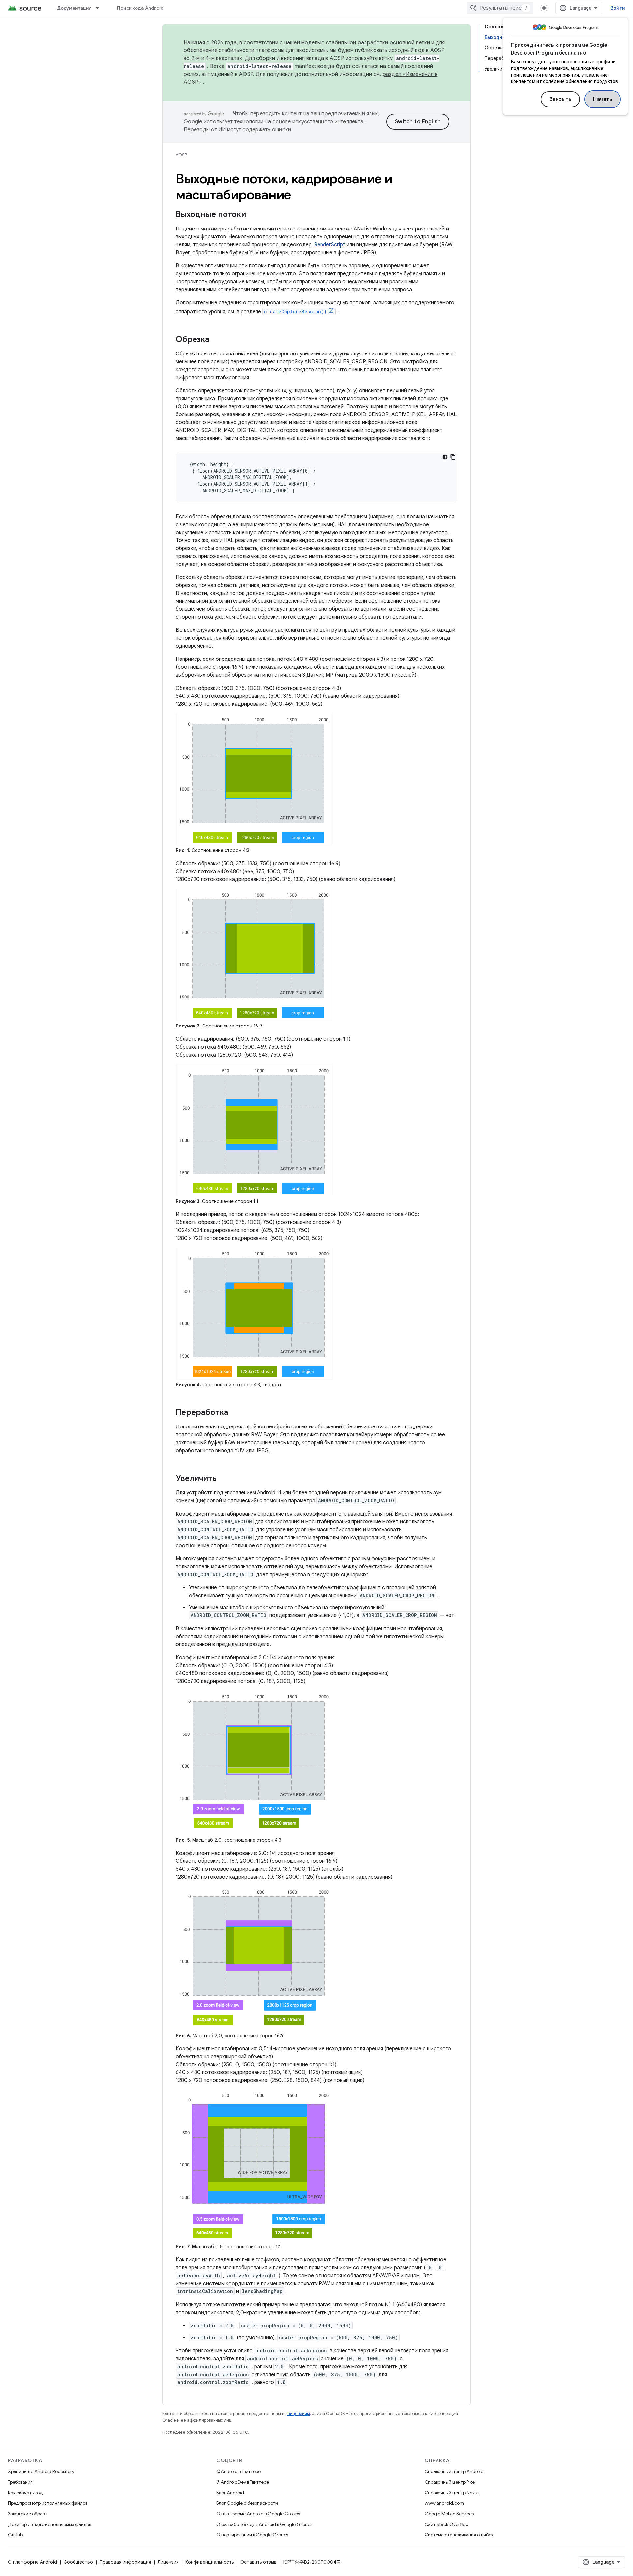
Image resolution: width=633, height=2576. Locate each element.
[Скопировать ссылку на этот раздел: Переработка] (235, 1413)
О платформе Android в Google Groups (258, 2514)
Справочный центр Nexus (452, 2493)
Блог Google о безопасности (247, 2503)
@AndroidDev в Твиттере (243, 2482)
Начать (603, 99)
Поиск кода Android (140, 8)
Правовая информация (125, 2562)
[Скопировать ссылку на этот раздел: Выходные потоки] (253, 215)
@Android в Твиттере (239, 2471)
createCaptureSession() (295, 311)
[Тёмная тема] (445, 457)
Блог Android (230, 2493)
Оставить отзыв (258, 2562)
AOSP (181, 155)
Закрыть (560, 99)
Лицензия (168, 2562)
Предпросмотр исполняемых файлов (48, 2503)
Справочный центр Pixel (450, 2482)
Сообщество (78, 2562)
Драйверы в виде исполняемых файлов (49, 2524)
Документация (74, 8)
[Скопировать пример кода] (453, 457)
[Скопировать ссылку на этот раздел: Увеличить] (223, 1479)
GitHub (15, 2535)
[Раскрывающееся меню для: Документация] (100, 8)
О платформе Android (32, 2562)
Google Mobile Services (449, 2514)
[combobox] (500, 8)
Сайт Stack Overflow (447, 2524)
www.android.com (444, 2503)
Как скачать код (25, 2493)
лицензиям (299, 2414)
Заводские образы (28, 2514)
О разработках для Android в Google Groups (264, 2524)
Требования (20, 2482)
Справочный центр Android (454, 2471)
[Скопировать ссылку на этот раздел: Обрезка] (216, 340)
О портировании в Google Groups (252, 2535)
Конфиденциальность (210, 2562)
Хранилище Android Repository (41, 2471)
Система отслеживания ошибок (459, 2535)
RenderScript (330, 245)
